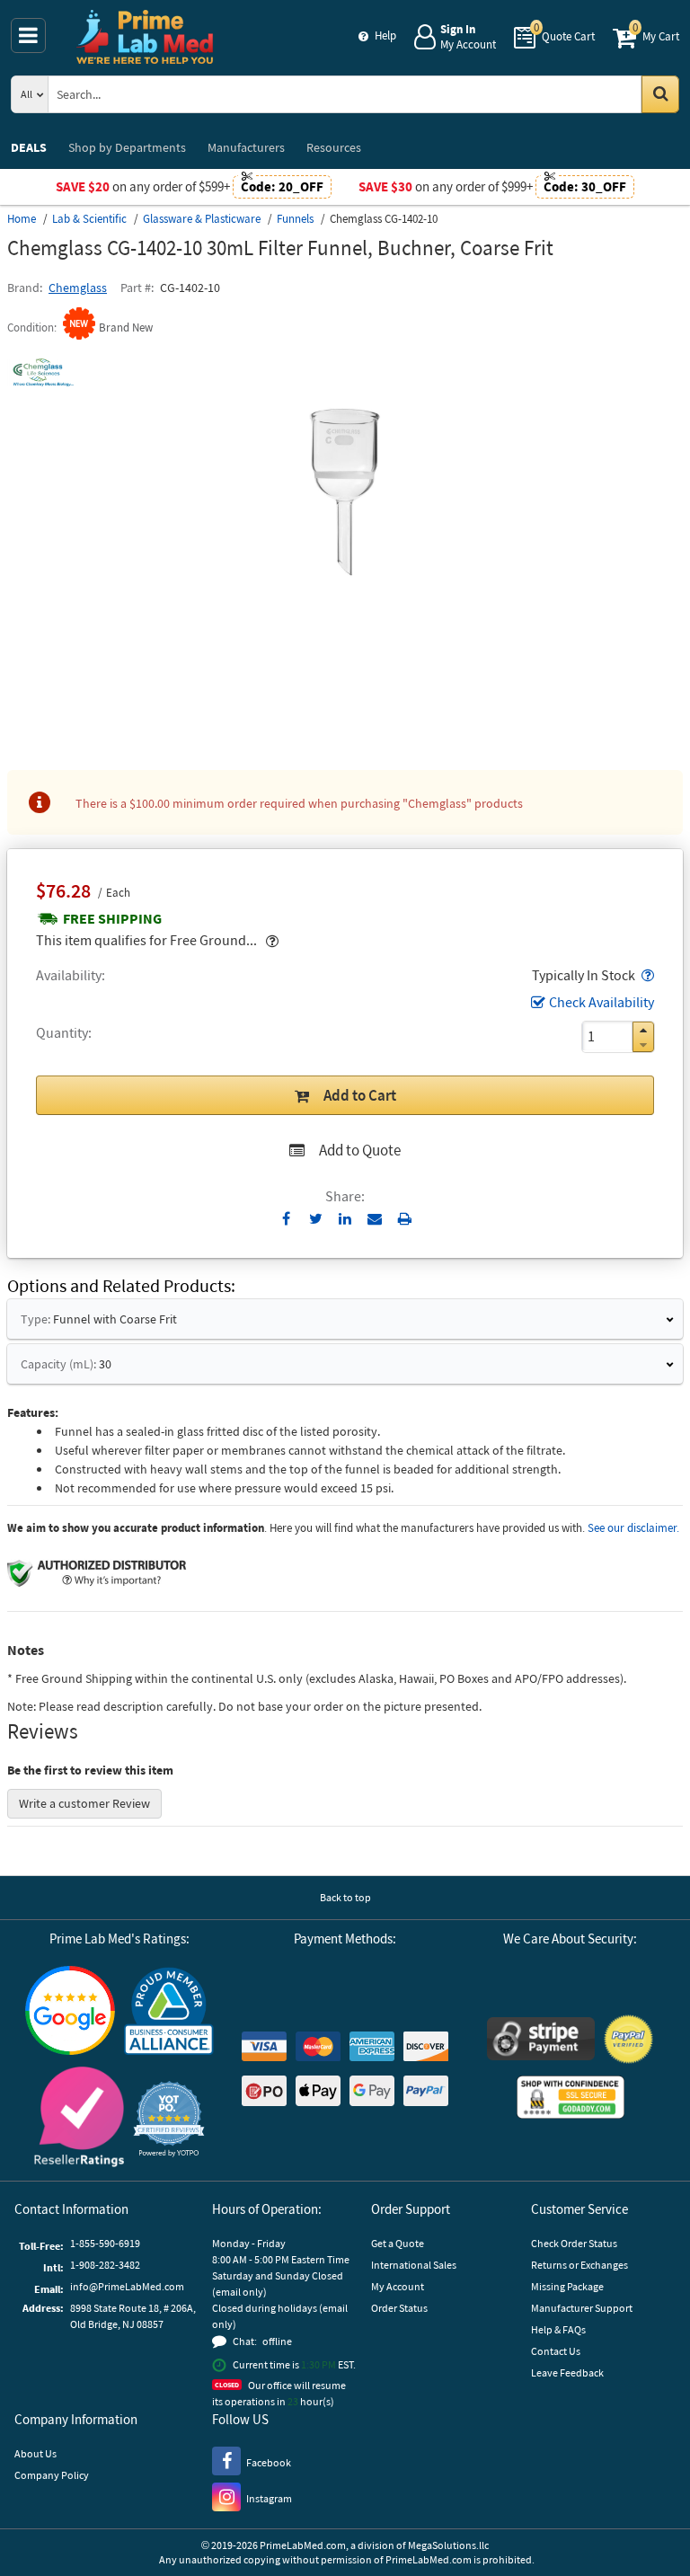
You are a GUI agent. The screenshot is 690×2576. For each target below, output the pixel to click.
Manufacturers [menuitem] (246, 147)
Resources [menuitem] (334, 147)
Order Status (399, 2308)
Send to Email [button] (375, 1219)
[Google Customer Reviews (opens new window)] (70, 2013)
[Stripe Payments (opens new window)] (541, 2041)
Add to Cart (360, 1095)
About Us (35, 2453)
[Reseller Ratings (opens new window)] (79, 2119)
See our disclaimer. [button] (633, 1528)
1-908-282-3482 (105, 2265)
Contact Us (556, 2351)
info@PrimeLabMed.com (127, 2286)
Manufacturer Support (582, 2308)
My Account (398, 2286)
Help (385, 35)
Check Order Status (574, 2243)
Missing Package (567, 2286)
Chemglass (78, 288)
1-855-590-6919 (105, 2243)
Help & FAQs (558, 2329)
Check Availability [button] (602, 1002)
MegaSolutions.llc (448, 2545)
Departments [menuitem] (127, 147)
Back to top (345, 1897)
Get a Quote (398, 2243)
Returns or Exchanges (579, 2265)
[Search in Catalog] (660, 94)
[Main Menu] (28, 35)
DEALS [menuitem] (29, 147)
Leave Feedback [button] (567, 2372)
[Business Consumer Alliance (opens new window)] (169, 2012)
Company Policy (52, 2475)
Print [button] (405, 1218)
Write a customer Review (84, 1803)
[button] (646, 975)
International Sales (414, 2265)
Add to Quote (360, 1150)
